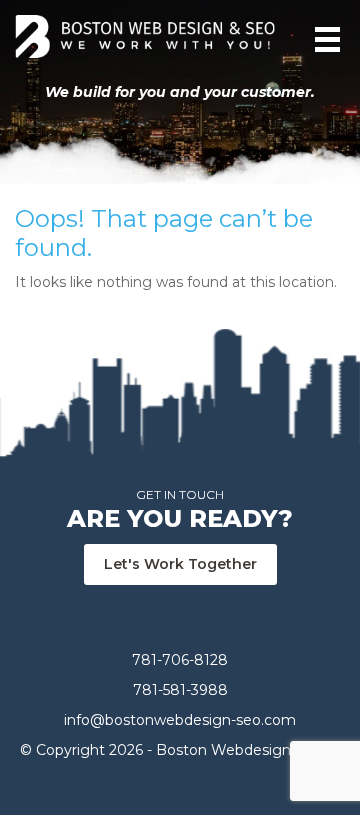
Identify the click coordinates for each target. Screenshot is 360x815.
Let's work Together (180, 564)
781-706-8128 (180, 660)
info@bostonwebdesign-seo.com (180, 720)
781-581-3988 (180, 690)
